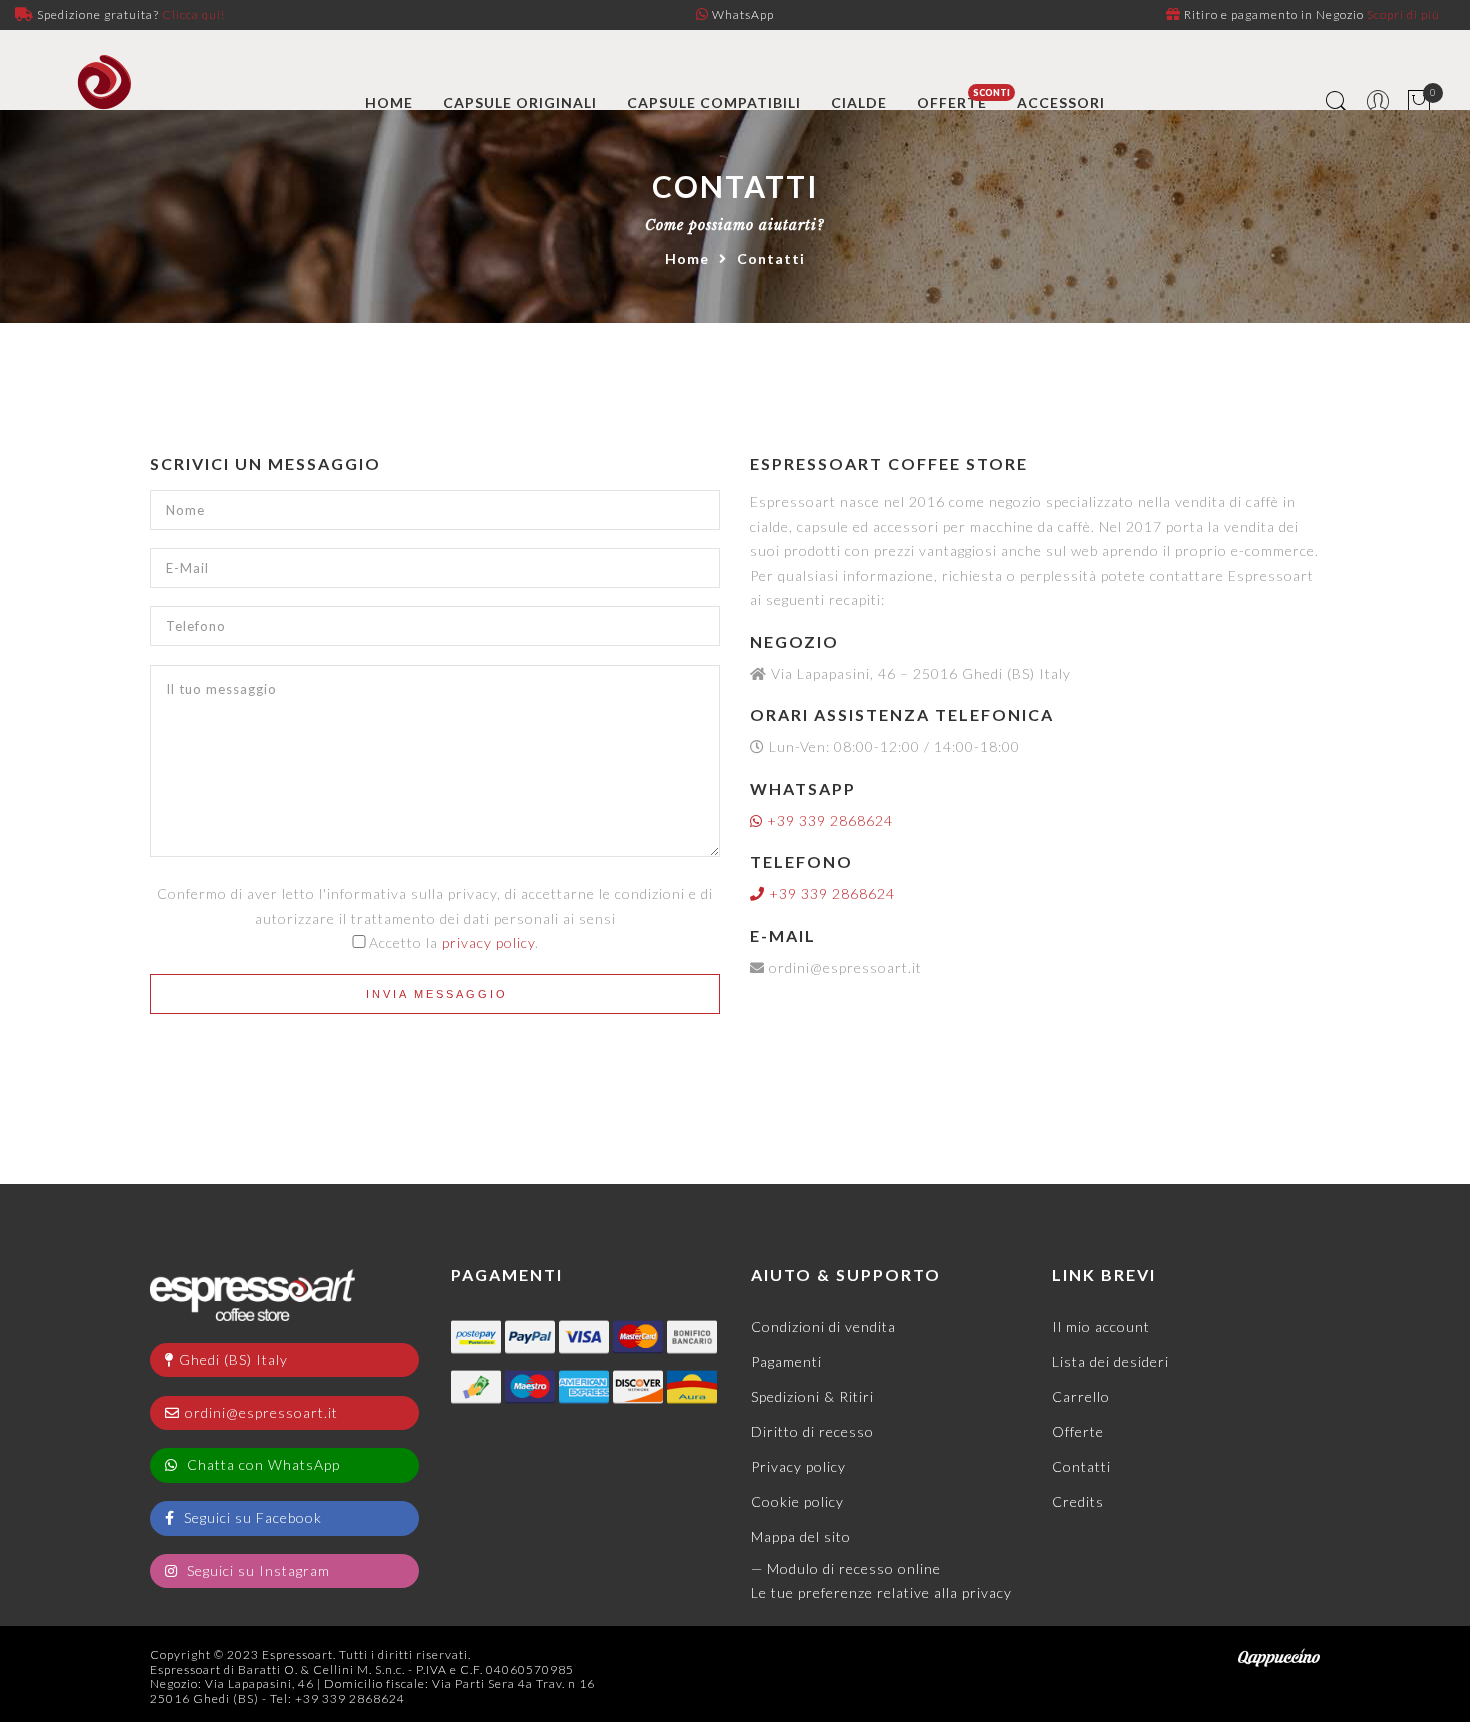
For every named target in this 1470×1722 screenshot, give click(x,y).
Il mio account (1101, 1326)
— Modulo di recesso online (846, 1568)
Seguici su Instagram (256, 1570)
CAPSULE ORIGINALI (520, 102)
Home (687, 258)
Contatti (1081, 1466)
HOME (389, 102)
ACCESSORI (1061, 102)
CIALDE (859, 102)
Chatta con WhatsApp (261, 1464)
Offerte (1078, 1431)
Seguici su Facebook (251, 1517)
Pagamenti (786, 1361)
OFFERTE (952, 102)
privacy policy (488, 942)
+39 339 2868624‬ (828, 820)
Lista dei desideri (1110, 1361)
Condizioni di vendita (823, 1326)
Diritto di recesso (812, 1431)
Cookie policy (797, 1501)
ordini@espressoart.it (261, 1412)
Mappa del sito (801, 1536)
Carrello (1081, 1396)
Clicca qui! (193, 14)
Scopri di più (1403, 14)
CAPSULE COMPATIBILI (714, 102)
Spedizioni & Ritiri (812, 1396)
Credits (1078, 1501)
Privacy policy (798, 1466)
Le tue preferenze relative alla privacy (881, 1592)
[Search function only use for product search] (1337, 102)
